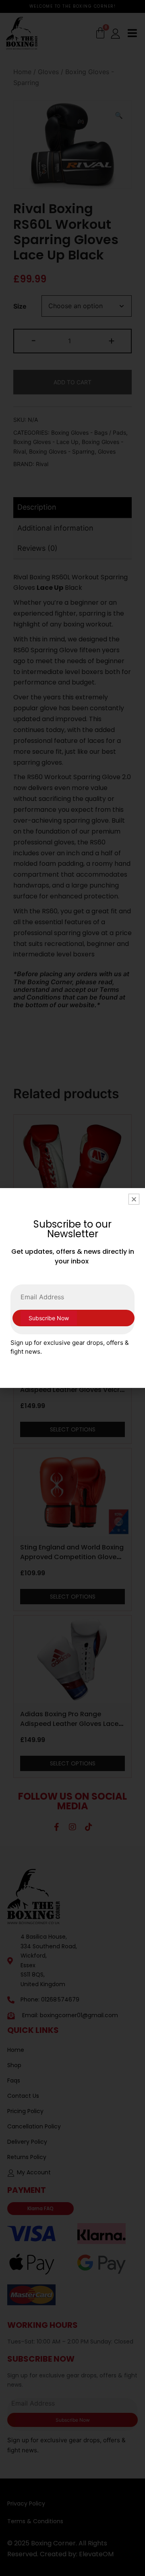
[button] (134, 1199)
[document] (72, 1288)
